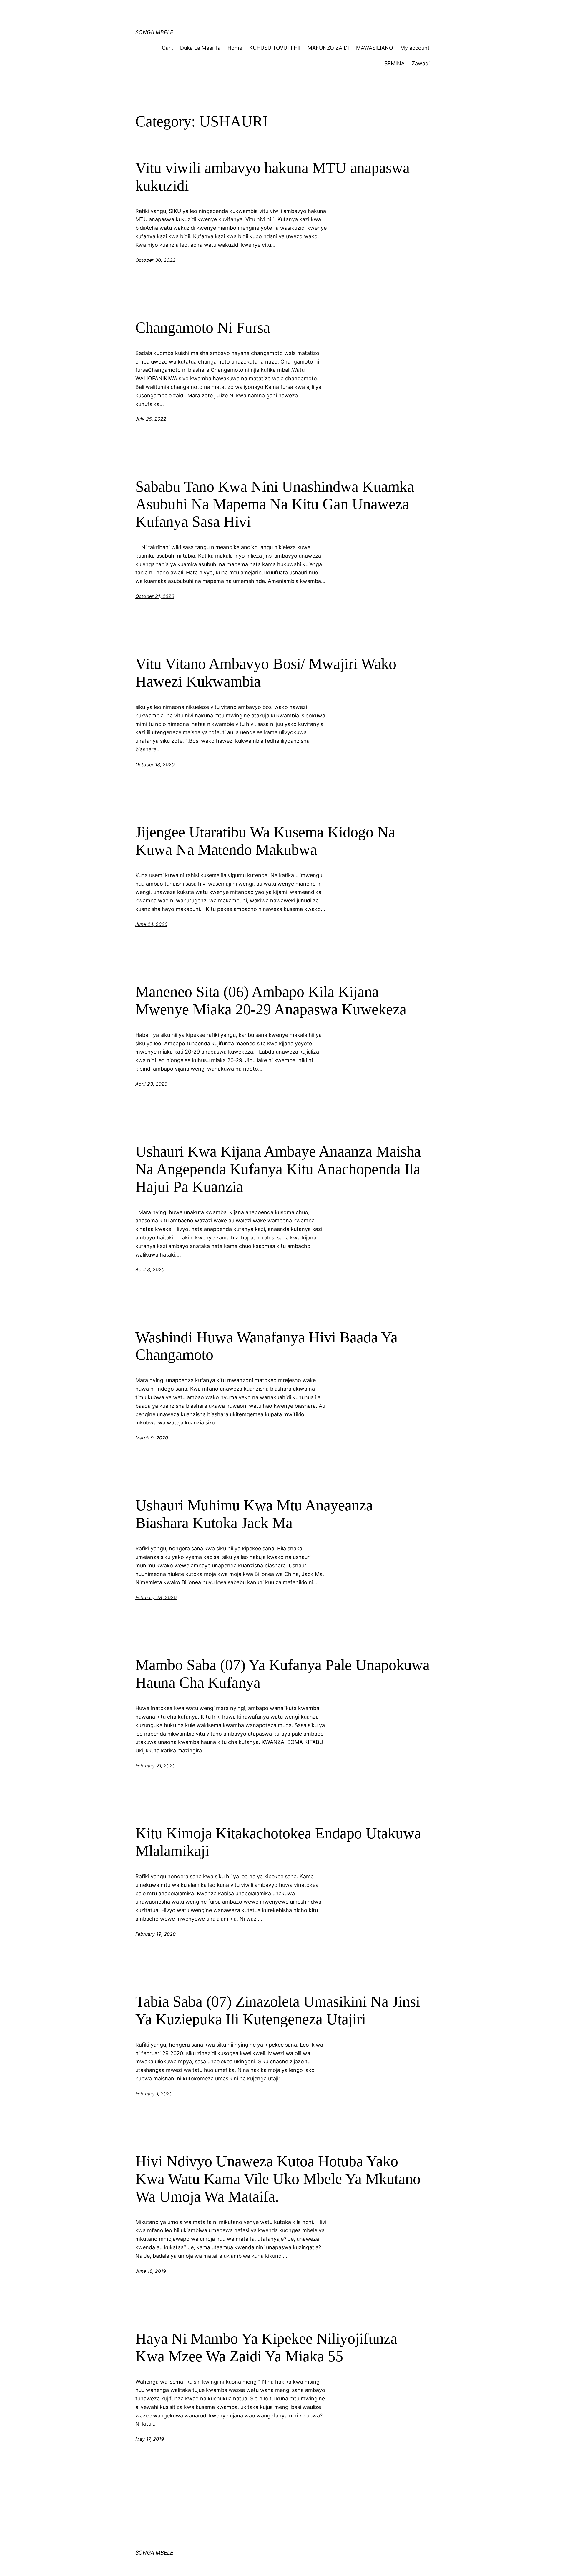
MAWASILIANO (375, 48)
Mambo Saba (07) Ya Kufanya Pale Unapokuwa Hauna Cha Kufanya (282, 1674)
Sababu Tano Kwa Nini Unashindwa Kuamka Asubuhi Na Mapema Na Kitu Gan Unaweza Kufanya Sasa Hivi (275, 504)
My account (415, 48)
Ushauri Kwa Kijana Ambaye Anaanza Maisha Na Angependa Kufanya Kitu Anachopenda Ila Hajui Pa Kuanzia (278, 1169)
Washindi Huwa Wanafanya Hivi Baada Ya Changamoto (266, 1346)
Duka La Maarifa (200, 48)
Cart (167, 48)
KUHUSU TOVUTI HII (275, 48)
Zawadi (421, 63)
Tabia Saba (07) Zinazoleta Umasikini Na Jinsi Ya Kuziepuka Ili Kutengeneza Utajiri (278, 2010)
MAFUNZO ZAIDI (328, 48)
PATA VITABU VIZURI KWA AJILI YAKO (247, 10)
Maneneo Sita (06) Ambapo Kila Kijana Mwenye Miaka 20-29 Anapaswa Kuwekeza (271, 1000)
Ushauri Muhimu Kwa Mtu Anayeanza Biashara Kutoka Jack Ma (254, 1514)
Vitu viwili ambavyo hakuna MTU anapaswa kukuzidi (272, 177)
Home (235, 48)
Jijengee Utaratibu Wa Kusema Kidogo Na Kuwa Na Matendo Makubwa (265, 841)
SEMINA (394, 63)
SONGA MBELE (154, 32)
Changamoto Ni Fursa (203, 328)
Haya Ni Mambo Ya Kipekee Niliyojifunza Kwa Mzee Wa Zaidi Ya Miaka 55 (266, 2347)
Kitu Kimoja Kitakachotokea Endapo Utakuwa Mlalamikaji (278, 1842)
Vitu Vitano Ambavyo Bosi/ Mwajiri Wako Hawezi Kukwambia (266, 673)
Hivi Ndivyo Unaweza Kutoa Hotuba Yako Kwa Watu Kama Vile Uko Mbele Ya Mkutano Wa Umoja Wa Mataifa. (278, 2179)
